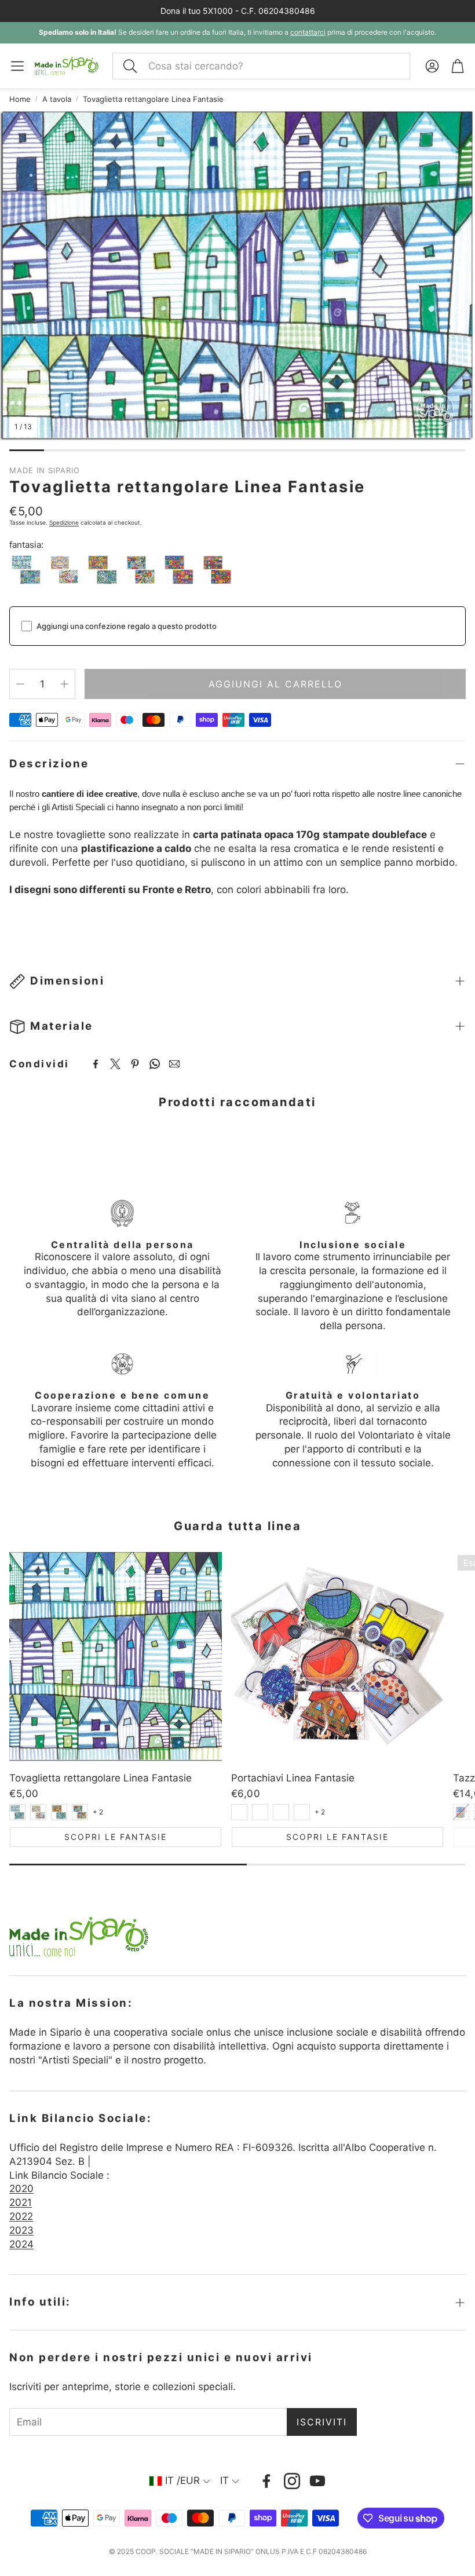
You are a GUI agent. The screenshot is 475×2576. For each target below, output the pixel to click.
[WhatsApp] (155, 1064)
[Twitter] (115, 1064)
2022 (21, 2216)
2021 (21, 2202)
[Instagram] (292, 2481)
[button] (261, 66)
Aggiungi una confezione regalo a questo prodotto (127, 626)
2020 (21, 2189)
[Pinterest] (135, 1064)
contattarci (308, 32)
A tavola (57, 99)
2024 (21, 2244)
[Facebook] (96, 1064)
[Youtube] (317, 2481)
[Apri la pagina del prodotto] (116, 1657)
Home (20, 99)
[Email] (174, 1064)
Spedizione (64, 522)
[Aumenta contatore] (64, 684)
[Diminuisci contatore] (20, 684)
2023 (21, 2230)
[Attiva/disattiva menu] (17, 66)
